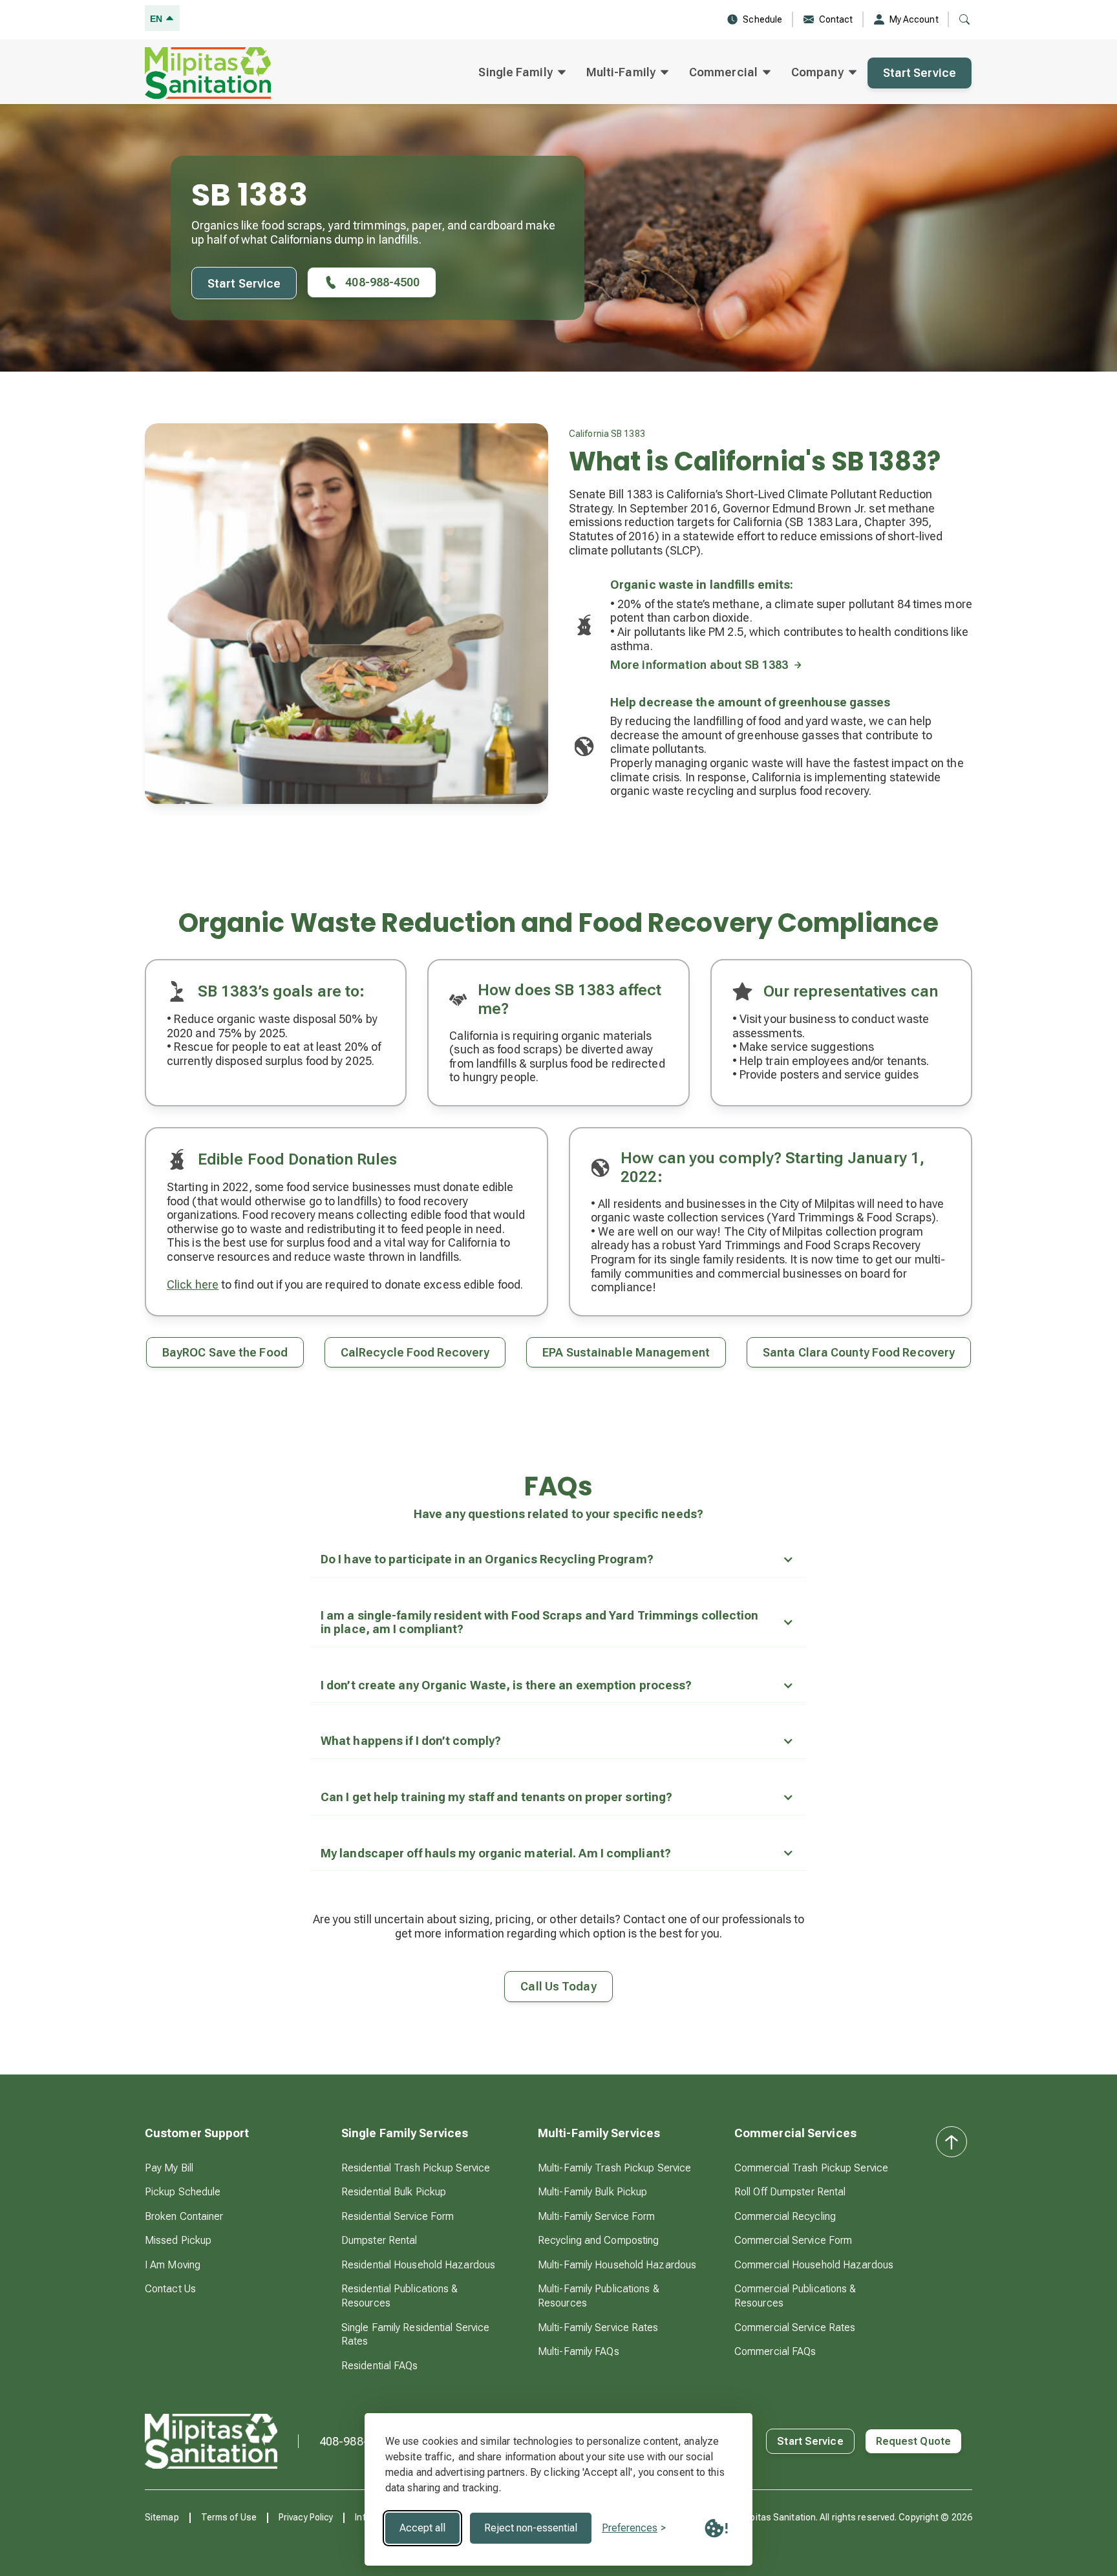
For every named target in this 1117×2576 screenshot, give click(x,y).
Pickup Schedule (183, 2192)
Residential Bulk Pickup (394, 2192)
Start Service (920, 73)
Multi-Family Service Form (597, 2216)
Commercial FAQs (775, 2351)
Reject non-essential (531, 2528)
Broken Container (184, 2216)
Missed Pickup (178, 2240)
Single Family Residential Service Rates (415, 2335)
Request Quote (913, 2441)
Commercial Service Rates (795, 2328)
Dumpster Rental (379, 2240)
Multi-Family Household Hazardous (617, 2265)
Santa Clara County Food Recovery (859, 1352)
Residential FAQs (380, 2366)
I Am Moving (173, 2265)
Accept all (422, 2528)
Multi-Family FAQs (579, 2351)
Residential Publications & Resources (400, 2296)
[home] (208, 73)
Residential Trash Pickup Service (416, 2168)
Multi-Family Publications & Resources (599, 2296)
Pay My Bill (169, 2168)
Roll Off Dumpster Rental (790, 2192)
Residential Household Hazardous (418, 2265)
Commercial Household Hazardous (814, 2265)
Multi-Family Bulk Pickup (592, 2192)
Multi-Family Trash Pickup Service (614, 2168)
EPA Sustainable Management (626, 1352)
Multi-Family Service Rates (598, 2328)
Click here (193, 1284)
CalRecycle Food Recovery (415, 1352)
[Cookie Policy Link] (716, 2528)
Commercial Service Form (793, 2240)
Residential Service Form (398, 2216)
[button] (522, 73)
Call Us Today (558, 1986)
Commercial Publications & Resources (795, 2296)
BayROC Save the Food (225, 1352)
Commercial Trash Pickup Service (811, 2168)
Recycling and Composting (598, 2240)
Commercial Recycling (785, 2216)
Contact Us (170, 2289)
